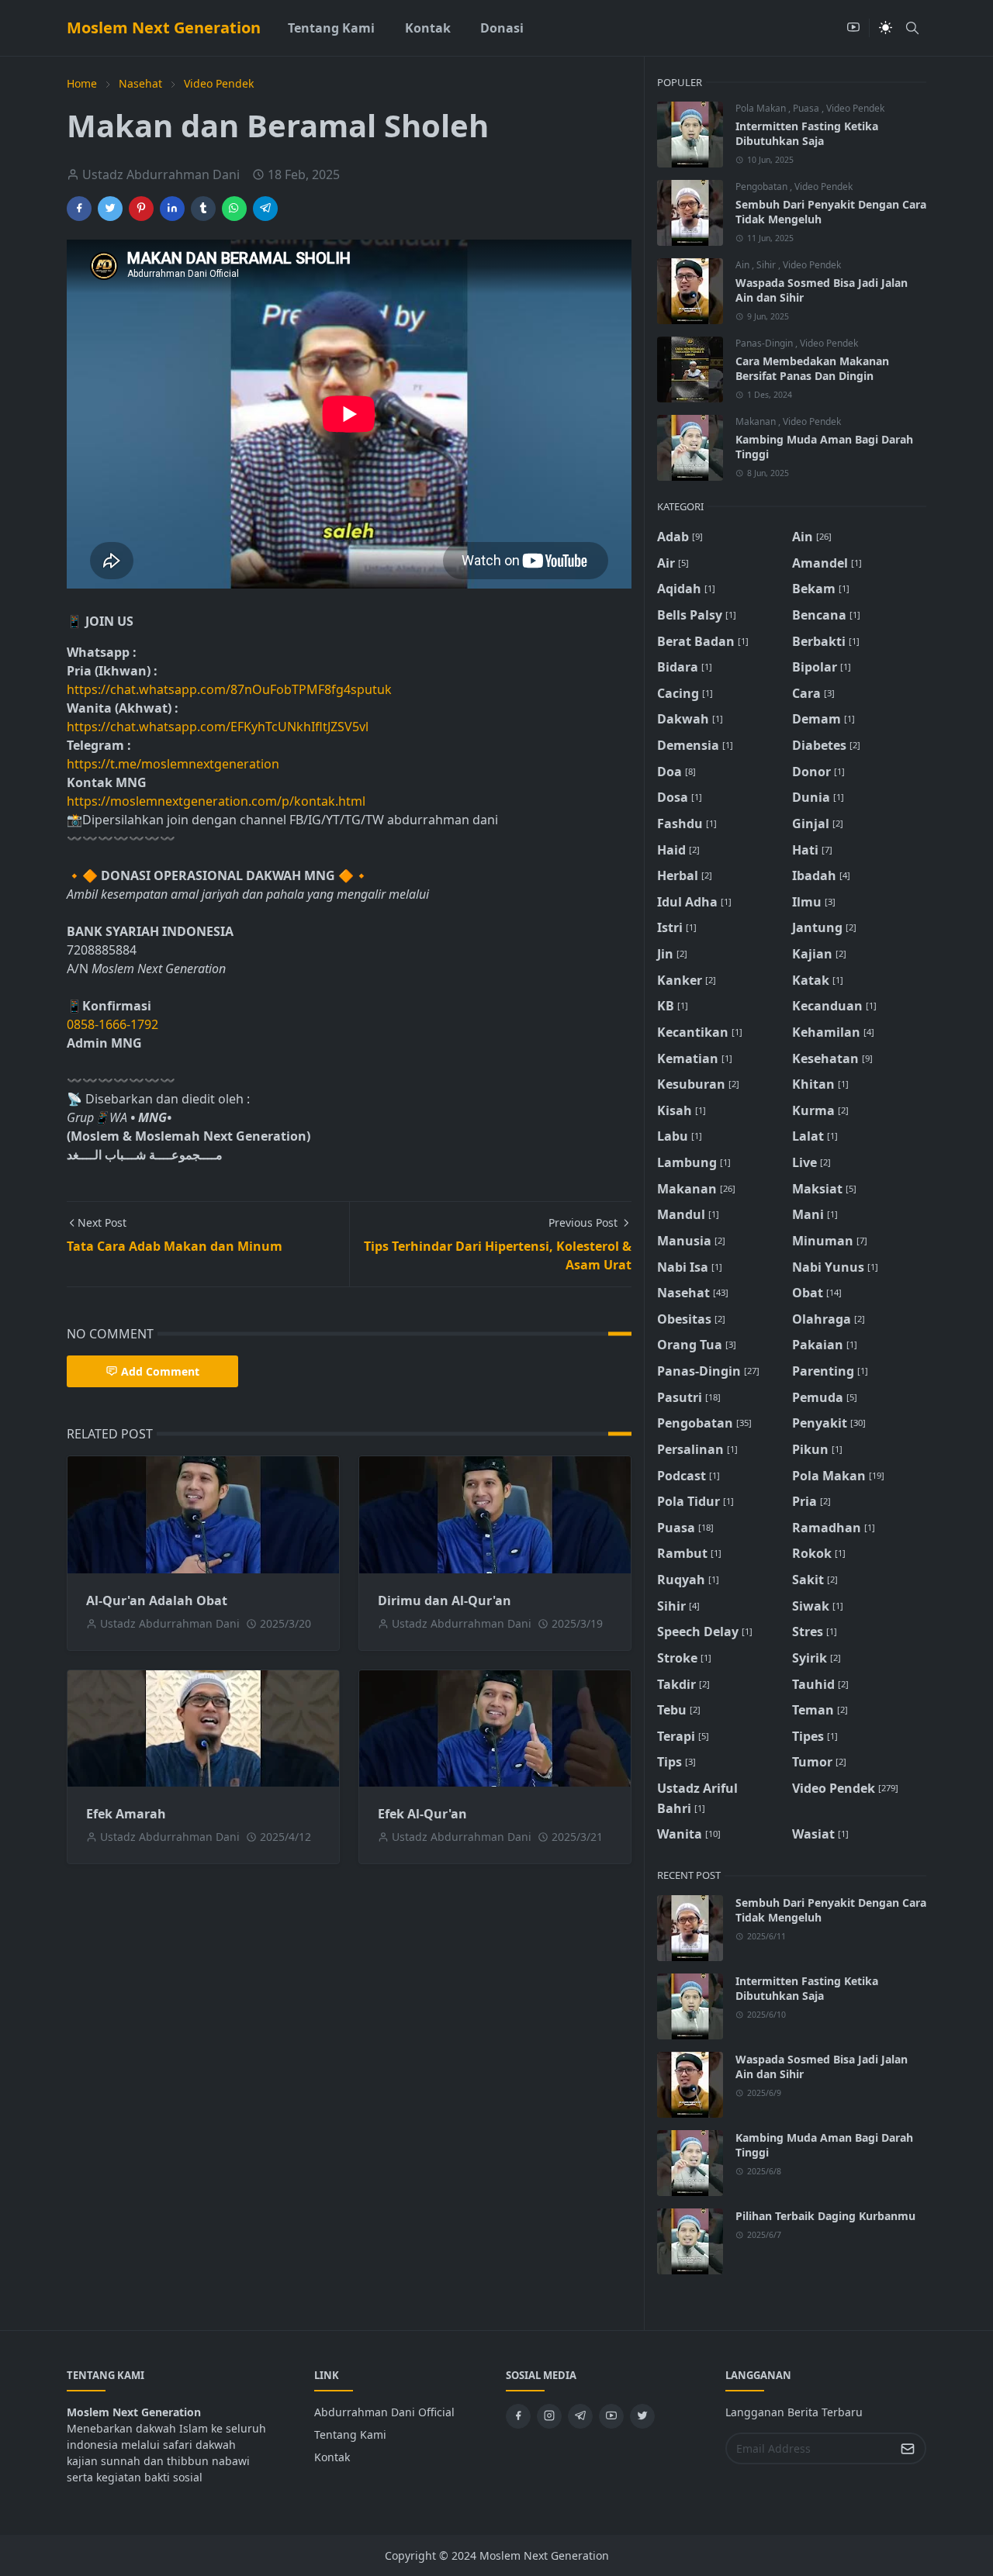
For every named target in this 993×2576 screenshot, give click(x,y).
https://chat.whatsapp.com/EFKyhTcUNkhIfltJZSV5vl (218, 727)
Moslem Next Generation (164, 28)
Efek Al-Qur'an (422, 1814)
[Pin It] (141, 209)
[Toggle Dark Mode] (886, 28)
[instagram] (549, 2416)
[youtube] (853, 28)
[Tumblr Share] (203, 209)
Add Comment (160, 1371)
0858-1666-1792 (114, 1024)
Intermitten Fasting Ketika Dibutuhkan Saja (807, 133)
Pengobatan (763, 186)
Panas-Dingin (765, 343)
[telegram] (580, 2416)
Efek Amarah (126, 1814)
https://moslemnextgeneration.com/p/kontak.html (216, 801)
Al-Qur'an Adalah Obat (157, 1601)
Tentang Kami (350, 2434)
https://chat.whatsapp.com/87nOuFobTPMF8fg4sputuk (229, 689)
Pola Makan (762, 108)
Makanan (757, 421)
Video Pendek (855, 108)
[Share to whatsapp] (234, 209)
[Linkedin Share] (172, 209)
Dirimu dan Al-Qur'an (445, 1601)
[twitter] (642, 2416)
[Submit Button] (908, 2448)
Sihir (767, 265)
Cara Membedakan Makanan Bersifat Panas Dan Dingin (812, 368)
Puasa (807, 108)
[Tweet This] (110, 209)
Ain (744, 265)
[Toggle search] (912, 28)
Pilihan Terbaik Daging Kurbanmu (825, 2216)
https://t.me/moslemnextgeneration (173, 764)
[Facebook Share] (79, 209)
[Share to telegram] (265, 209)
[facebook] (518, 2416)
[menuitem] (331, 28)
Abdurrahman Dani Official (384, 2412)
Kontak (332, 2457)
